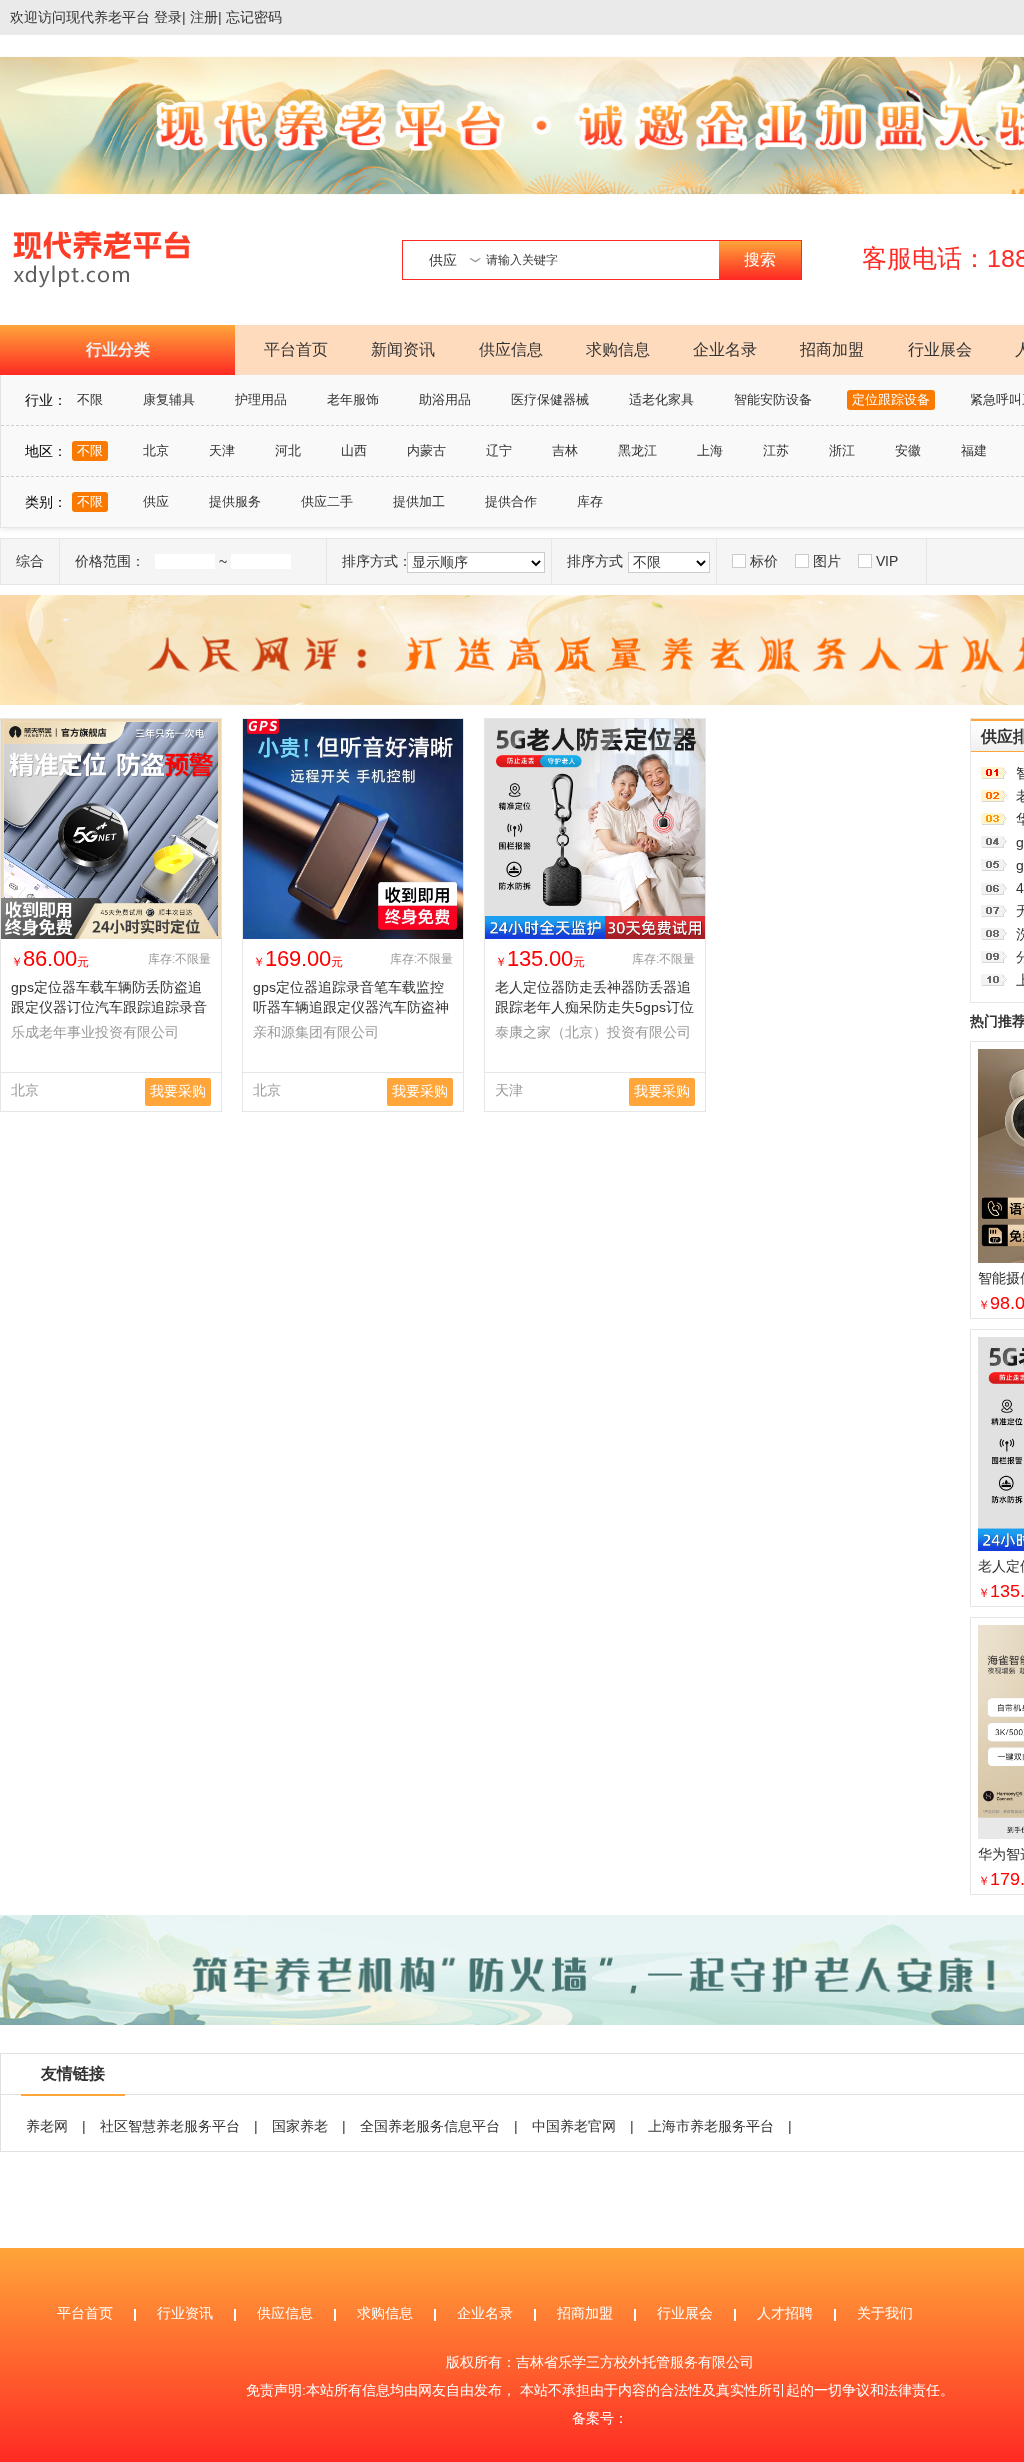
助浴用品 (445, 399)
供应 (156, 501)
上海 (710, 450)
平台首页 (296, 349)
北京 (156, 450)
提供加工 (419, 501)
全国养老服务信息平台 (430, 2126)
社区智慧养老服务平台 (170, 2126)
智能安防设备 (773, 399)
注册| (206, 17)
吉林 (565, 450)
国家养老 (300, 2126)
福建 (974, 450)
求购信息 (618, 349)
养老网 (47, 2126)
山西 (354, 450)
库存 (590, 501)
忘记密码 (254, 17)
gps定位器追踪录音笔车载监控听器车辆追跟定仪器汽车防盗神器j (351, 1007)
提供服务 (235, 501)
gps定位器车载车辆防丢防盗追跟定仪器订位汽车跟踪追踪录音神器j (109, 1007)
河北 (288, 450)
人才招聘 (785, 2313)
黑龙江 (637, 450)
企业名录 (725, 349)
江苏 (776, 450)
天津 (222, 450)
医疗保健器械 (550, 399)
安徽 (908, 450)
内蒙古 (426, 450)
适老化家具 (661, 399)
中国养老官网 (574, 2126)
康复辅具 (169, 399)
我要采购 (178, 1091)
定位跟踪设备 (891, 399)
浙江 (842, 450)
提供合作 (511, 501)
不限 (90, 399)
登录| (170, 17)
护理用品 (261, 399)
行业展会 (940, 349)
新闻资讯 (403, 349)
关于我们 (885, 2313)
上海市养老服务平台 (711, 2126)
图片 (827, 561)
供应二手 (327, 501)
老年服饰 (353, 399)
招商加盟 (832, 349)
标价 (764, 561)
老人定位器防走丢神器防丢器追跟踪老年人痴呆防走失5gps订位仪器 (594, 1007)
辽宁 (499, 450)
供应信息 (511, 349)
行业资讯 (185, 2313)
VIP (887, 561)
